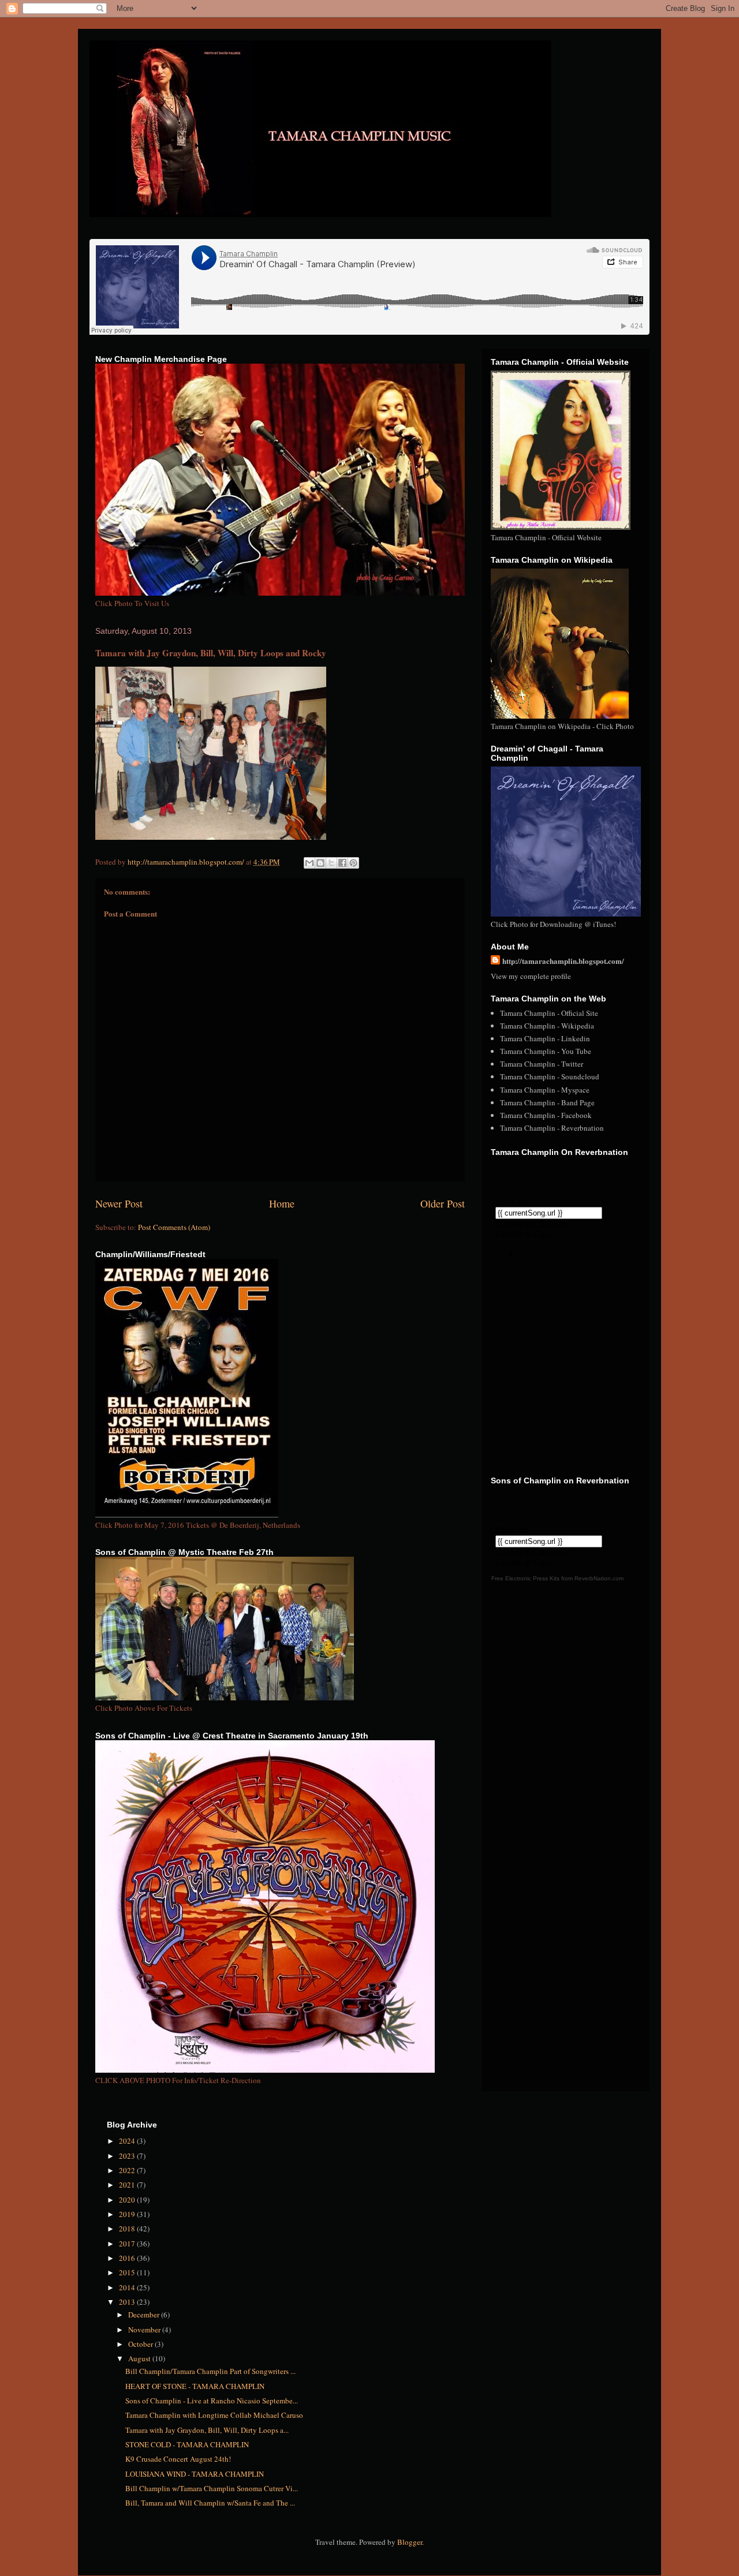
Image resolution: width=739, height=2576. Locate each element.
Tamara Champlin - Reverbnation (552, 1128)
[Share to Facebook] (342, 863)
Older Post (443, 1203)
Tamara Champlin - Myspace (545, 1090)
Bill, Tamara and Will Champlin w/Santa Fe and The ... (210, 2503)
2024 (128, 2141)
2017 (128, 2244)
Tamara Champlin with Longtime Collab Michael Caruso (214, 2415)
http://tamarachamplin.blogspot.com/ (563, 961)
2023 (128, 2156)
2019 (128, 2214)
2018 (128, 2229)
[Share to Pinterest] (353, 863)
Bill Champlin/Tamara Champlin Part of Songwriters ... (210, 2371)
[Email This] (309, 863)
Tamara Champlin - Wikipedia (547, 1026)
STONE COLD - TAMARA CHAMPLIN (187, 2444)
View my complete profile (531, 976)
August (140, 2358)
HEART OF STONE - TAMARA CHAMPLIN (195, 2386)
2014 (128, 2287)
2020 (128, 2200)
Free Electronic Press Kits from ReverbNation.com (557, 1578)
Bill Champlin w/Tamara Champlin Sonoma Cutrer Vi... (212, 2488)
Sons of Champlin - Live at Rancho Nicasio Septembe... (212, 2401)
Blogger (410, 2542)
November (145, 2330)
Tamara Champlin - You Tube (546, 1051)
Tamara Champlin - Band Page (547, 1102)
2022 (128, 2170)
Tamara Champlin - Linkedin (545, 1038)
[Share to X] (331, 863)
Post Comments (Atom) (174, 1227)
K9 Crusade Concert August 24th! (178, 2459)
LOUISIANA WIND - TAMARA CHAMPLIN (195, 2474)
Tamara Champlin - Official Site (549, 1013)
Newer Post (119, 1203)
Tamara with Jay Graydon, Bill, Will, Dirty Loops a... (207, 2430)
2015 (128, 2272)
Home (282, 1203)
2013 (128, 2302)
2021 (128, 2185)
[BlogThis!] (320, 863)
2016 (128, 2258)
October (141, 2344)
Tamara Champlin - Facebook (546, 1115)
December (145, 2315)
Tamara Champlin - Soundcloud (550, 1076)
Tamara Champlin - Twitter (542, 1064)
